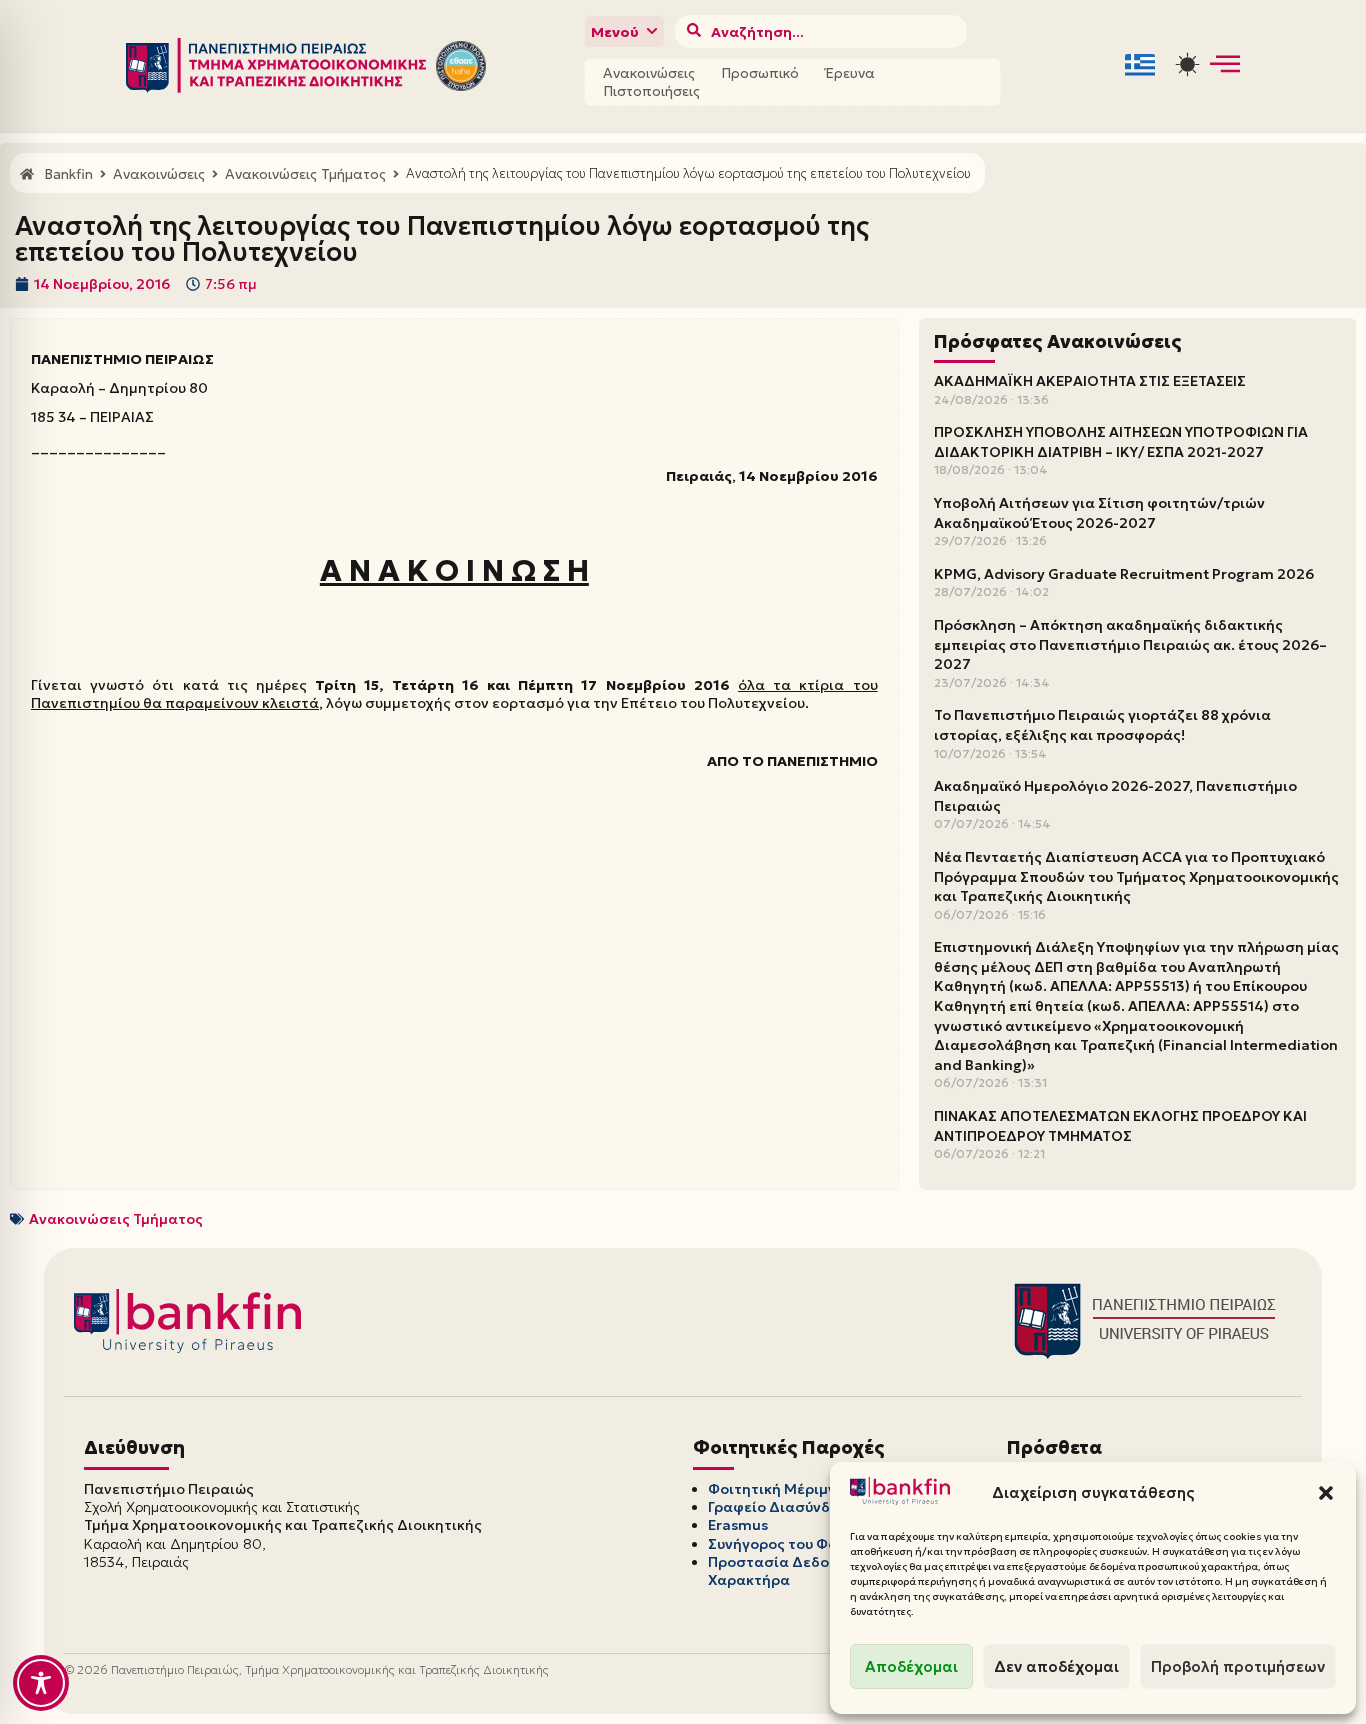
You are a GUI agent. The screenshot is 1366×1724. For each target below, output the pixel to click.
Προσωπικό (760, 73)
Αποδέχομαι (911, 1666)
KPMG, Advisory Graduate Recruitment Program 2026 (1124, 574)
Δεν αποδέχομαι (1056, 1666)
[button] (1326, 1493)
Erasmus (738, 1525)
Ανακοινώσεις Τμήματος (116, 1219)
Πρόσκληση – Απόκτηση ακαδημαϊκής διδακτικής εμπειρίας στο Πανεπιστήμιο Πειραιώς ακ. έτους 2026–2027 (1130, 644)
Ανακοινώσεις (649, 73)
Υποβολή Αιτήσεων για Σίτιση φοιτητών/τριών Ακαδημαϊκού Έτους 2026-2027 (1099, 513)
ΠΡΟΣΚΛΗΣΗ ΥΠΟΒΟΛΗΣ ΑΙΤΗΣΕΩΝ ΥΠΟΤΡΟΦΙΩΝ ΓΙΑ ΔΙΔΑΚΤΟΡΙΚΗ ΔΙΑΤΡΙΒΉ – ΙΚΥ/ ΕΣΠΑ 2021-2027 (1121, 442)
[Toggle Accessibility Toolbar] (41, 1683)
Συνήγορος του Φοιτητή (792, 1544)
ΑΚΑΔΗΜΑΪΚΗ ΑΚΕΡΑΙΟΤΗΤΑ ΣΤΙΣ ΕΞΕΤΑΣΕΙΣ (1090, 381)
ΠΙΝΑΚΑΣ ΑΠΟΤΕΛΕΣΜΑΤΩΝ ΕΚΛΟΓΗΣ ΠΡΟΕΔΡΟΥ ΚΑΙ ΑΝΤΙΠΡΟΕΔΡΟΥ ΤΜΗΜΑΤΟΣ (1120, 1126)
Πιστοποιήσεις (651, 91)
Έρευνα (850, 73)
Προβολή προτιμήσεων (1238, 1666)
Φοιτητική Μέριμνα (777, 1489)
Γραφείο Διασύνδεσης (786, 1507)
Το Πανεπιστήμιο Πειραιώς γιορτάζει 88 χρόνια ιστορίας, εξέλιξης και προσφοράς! (1102, 725)
